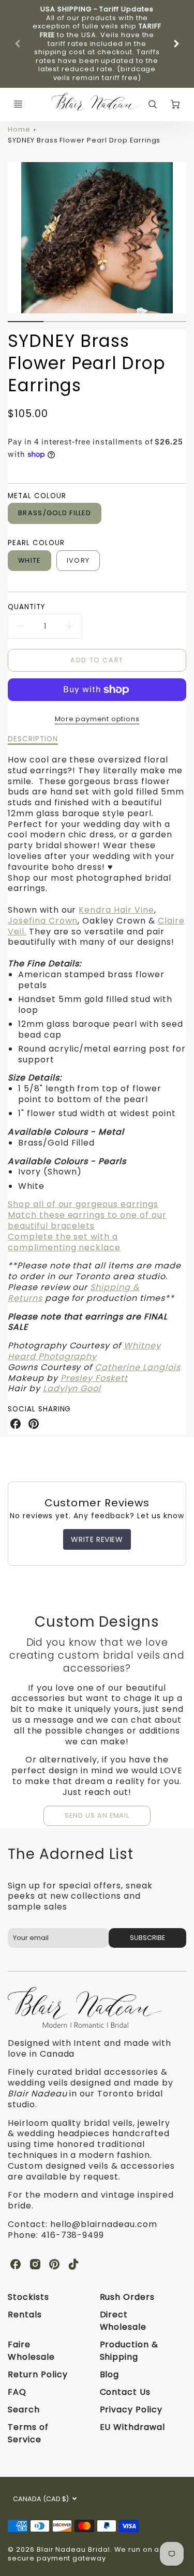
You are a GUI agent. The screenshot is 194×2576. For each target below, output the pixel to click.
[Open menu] (18, 104)
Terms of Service (28, 2433)
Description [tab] (33, 739)
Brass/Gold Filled (55, 513)
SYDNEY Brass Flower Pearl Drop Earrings (84, 140)
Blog (110, 2374)
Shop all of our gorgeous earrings (83, 1204)
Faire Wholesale (31, 2351)
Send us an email (97, 1815)
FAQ (17, 2392)
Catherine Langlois (137, 1367)
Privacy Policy (131, 2410)
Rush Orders (128, 2297)
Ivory (78, 560)
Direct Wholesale (123, 2321)
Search (24, 2410)
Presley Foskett (94, 1378)
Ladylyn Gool (72, 1388)
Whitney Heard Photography (84, 1351)
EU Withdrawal (132, 2427)
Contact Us (125, 2392)
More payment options (97, 719)
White (29, 560)
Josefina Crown (43, 921)
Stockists (28, 2297)
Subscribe (147, 1938)
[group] (97, 44)
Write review (97, 1539)
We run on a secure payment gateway (84, 2554)
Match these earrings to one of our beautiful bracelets (87, 1220)
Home (19, 129)
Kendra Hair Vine (116, 910)
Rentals (25, 2315)
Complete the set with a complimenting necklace (64, 1242)
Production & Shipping (129, 2351)
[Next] (176, 44)
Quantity (26, 607)
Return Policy (38, 2374)
